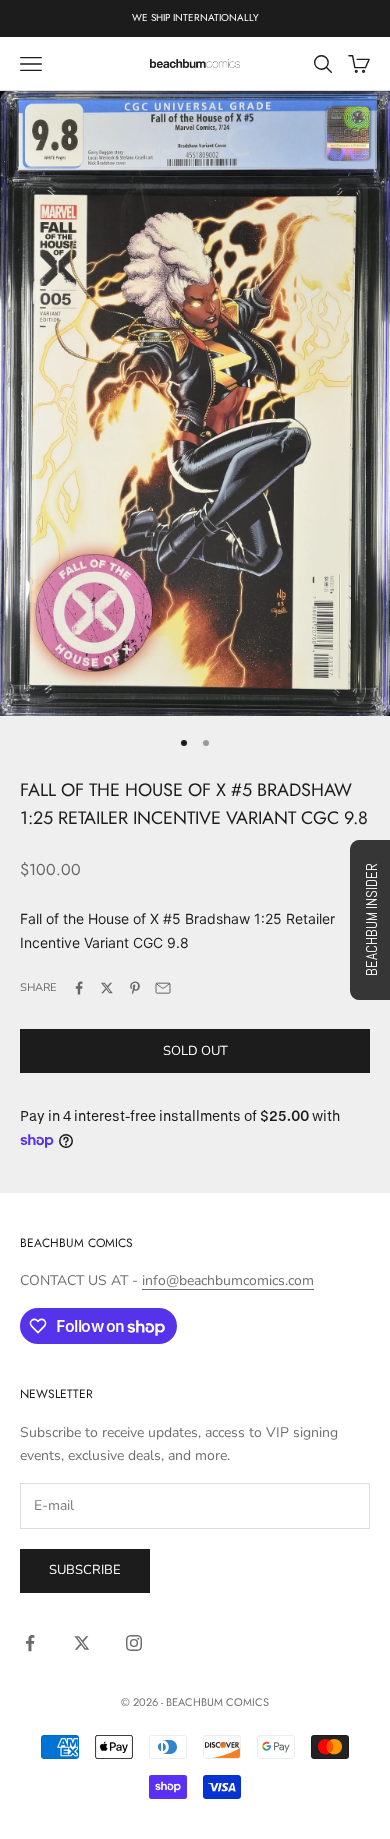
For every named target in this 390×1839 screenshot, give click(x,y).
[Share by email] (163, 988)
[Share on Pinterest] (135, 988)
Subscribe (85, 1570)
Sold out (195, 1051)
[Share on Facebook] (79, 988)
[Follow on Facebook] (30, 1643)
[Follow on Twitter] (82, 1643)
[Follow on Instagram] (134, 1643)
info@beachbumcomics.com (228, 1280)
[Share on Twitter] (107, 988)
